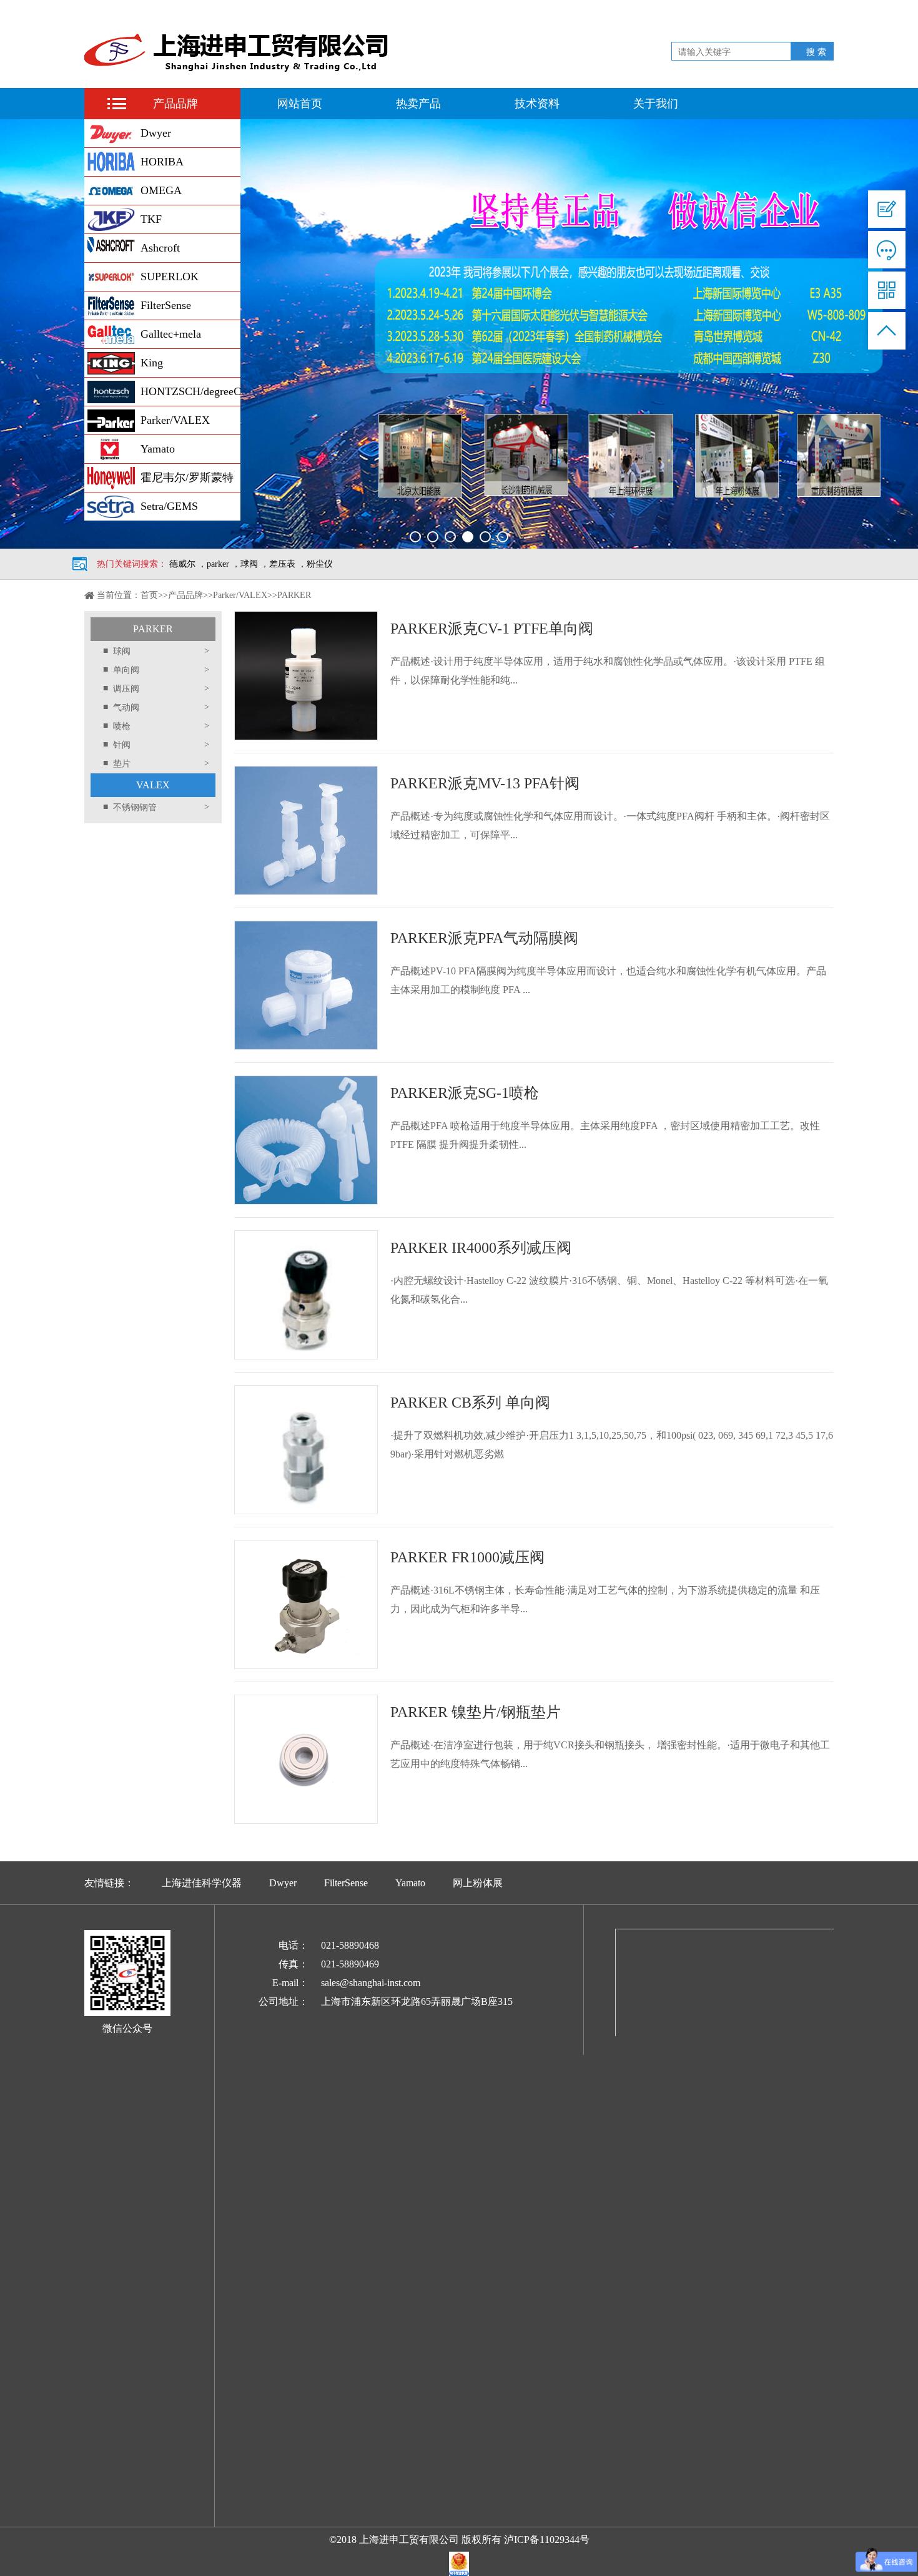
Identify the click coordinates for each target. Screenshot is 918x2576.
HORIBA (162, 162)
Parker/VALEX (175, 420)
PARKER (153, 629)
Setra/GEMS (169, 506)
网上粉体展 (478, 1883)
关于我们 (656, 104)
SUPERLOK (170, 277)
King (152, 363)
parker (218, 564)
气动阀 (156, 707)
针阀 (156, 745)
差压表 (282, 564)
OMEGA (161, 190)
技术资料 (537, 104)
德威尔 (182, 564)
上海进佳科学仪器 (202, 1883)
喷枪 (156, 726)
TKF (151, 219)
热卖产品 (418, 104)
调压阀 (156, 688)
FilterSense (166, 305)
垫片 (156, 763)
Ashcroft (160, 248)
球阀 (249, 564)
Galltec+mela (171, 334)
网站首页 (300, 104)
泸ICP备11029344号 (547, 2539)
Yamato (158, 449)
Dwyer (156, 133)
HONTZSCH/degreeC (190, 391)
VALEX (153, 785)
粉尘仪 (320, 564)
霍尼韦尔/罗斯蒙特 (187, 477)
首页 (149, 595)
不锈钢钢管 (156, 807)
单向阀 (156, 670)
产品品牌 (175, 104)
